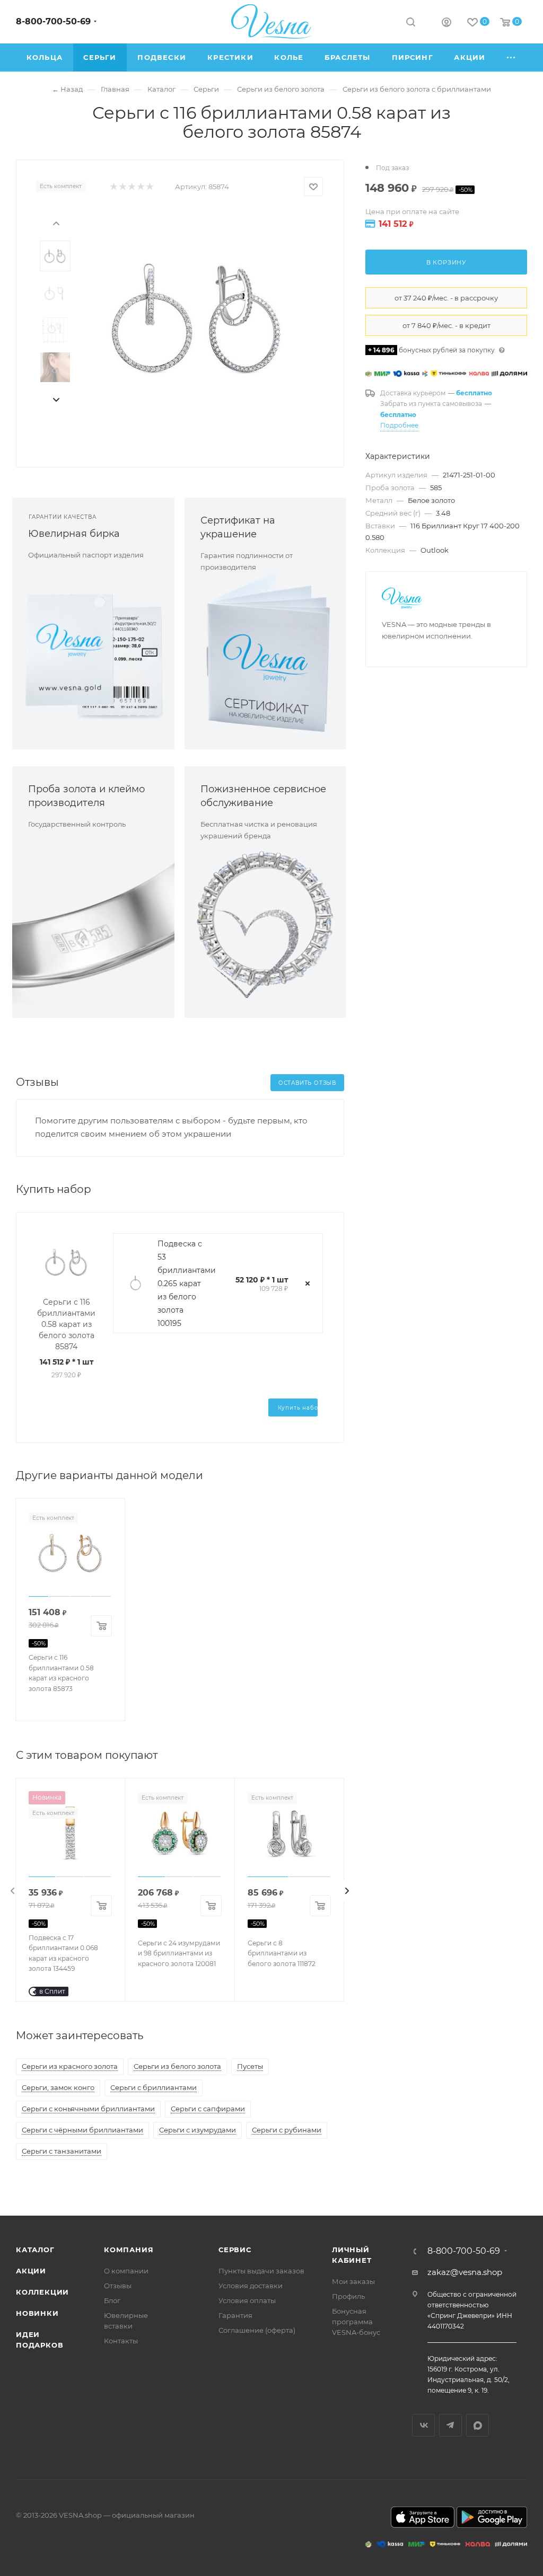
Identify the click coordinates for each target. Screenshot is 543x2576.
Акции (31, 2271)
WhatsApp (478, 2425)
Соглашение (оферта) (257, 2330)
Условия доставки (251, 2286)
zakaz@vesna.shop (465, 2272)
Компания (129, 2250)
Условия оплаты (247, 2300)
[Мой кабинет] (446, 24)
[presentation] (56, 223)
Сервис (235, 2250)
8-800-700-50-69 (53, 21)
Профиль (348, 2296)
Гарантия (235, 2315)
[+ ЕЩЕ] (511, 57)
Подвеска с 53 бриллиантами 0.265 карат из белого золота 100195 (187, 1283)
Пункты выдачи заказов (261, 2271)
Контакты (121, 2341)
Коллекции (42, 2292)
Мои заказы (353, 2281)
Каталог (35, 2250)
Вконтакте (423, 2425)
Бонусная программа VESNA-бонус (356, 2322)
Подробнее (399, 425)
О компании (126, 2271)
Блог (112, 2300)
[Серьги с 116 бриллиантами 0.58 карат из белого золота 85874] (198, 318)
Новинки (37, 2313)
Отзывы (118, 2286)
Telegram (450, 2425)
